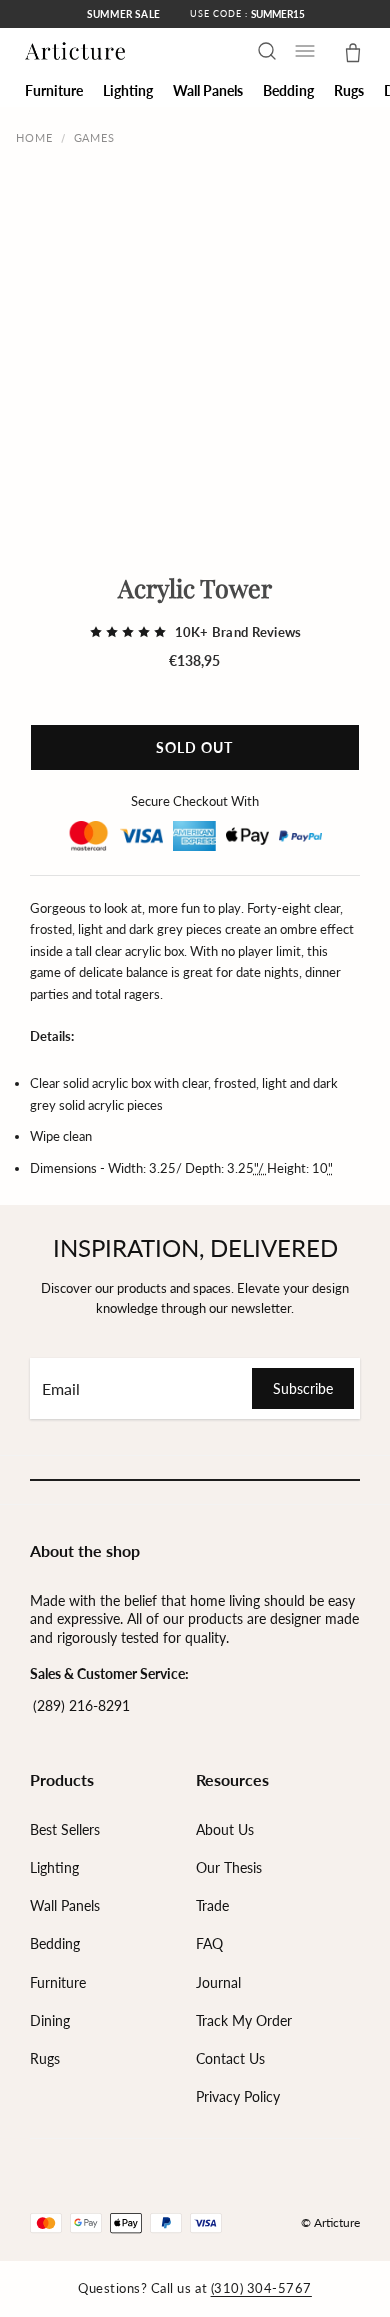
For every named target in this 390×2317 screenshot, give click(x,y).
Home (34, 137)
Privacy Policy (238, 2096)
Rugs (45, 2058)
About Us (225, 1829)
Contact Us (230, 2058)
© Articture (330, 2222)
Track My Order (244, 2020)
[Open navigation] (305, 51)
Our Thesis (229, 1867)
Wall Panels (65, 1905)
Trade (212, 1905)
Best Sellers (65, 1829)
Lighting (54, 1867)
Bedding (55, 1943)
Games (94, 137)
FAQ (209, 1943)
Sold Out (194, 747)
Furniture (58, 1982)
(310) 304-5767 (261, 2288)
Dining (50, 2020)
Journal (218, 1982)
